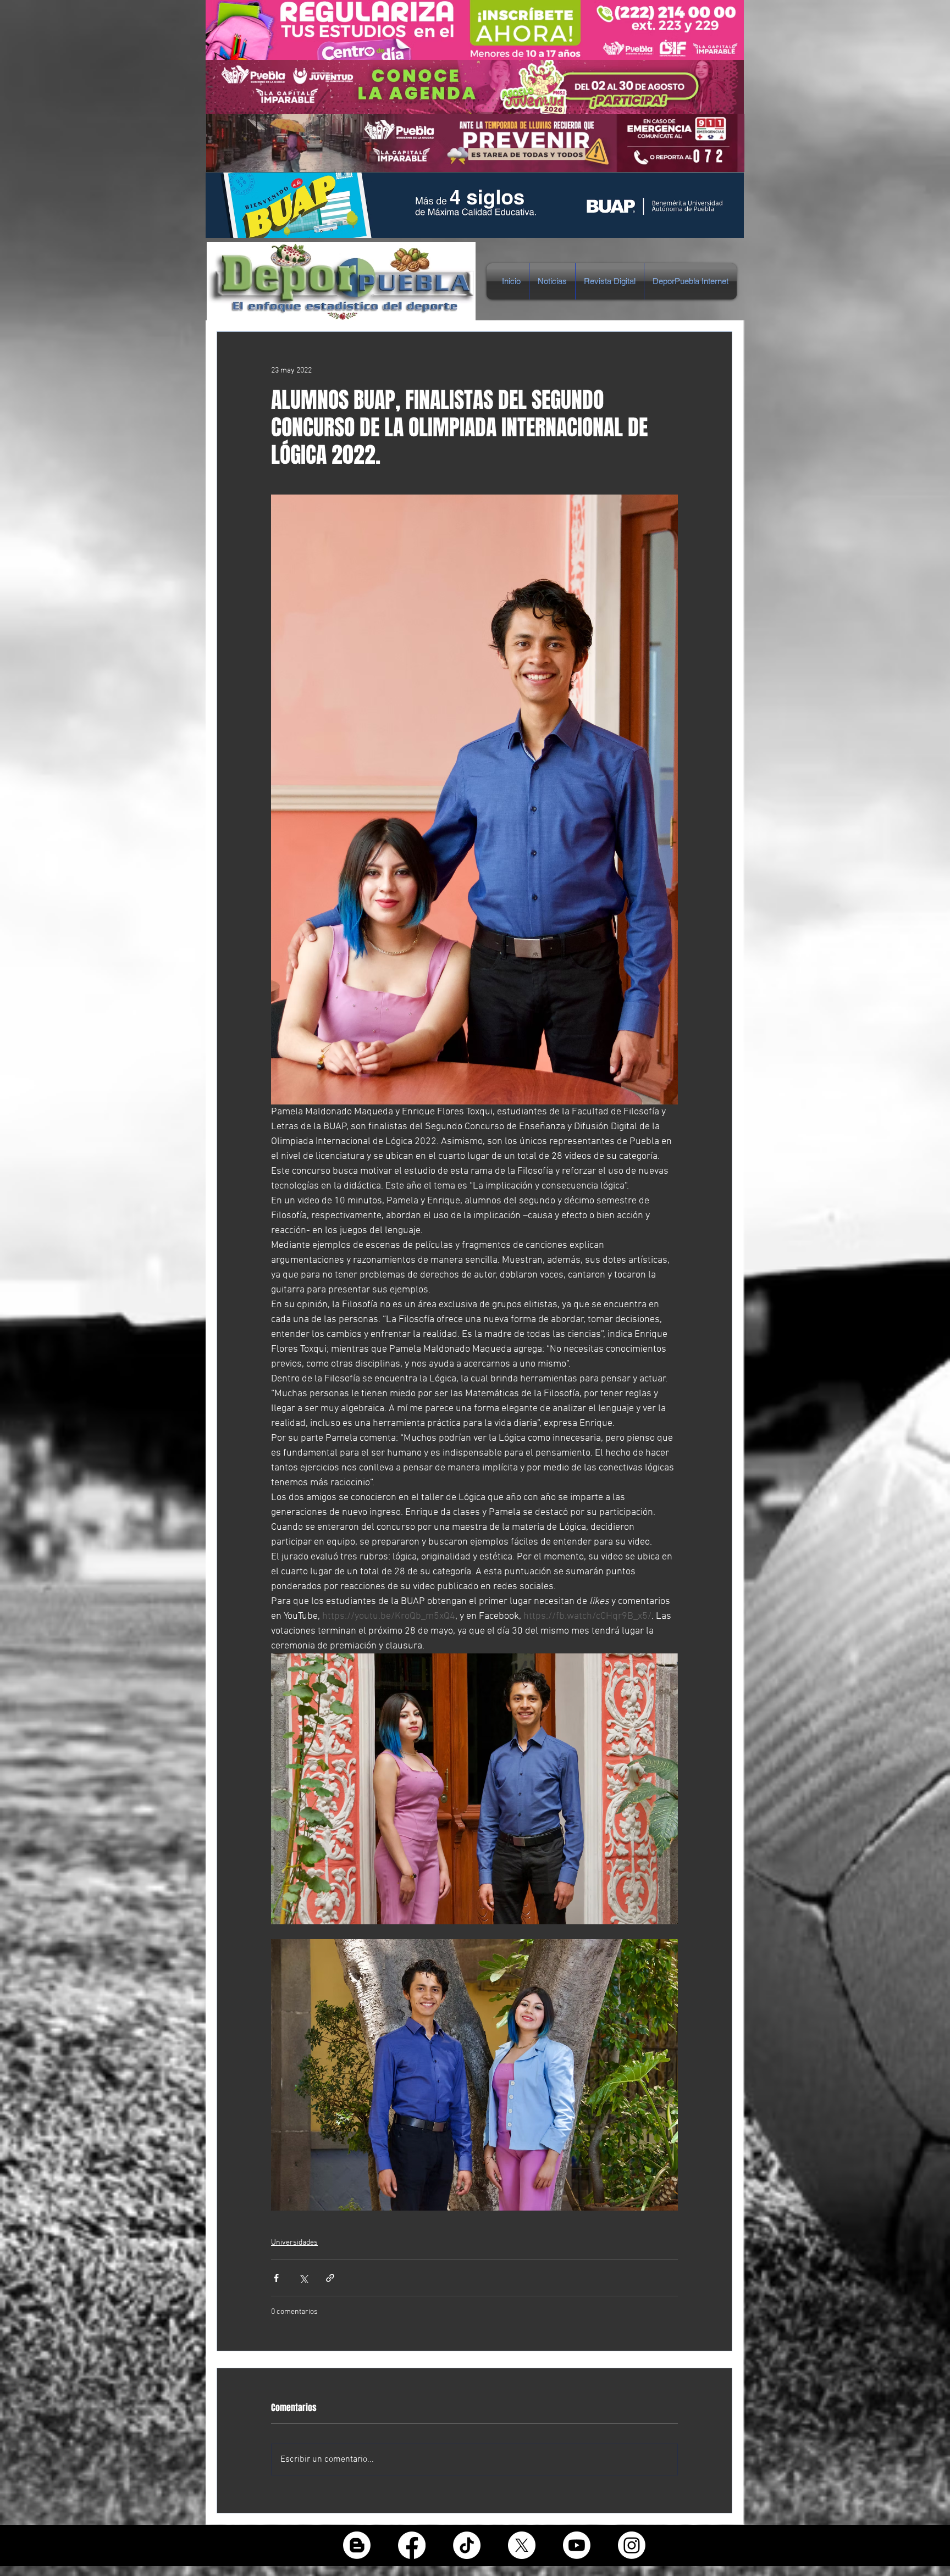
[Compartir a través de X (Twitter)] (303, 2278)
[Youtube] (577, 2545)
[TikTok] (467, 2545)
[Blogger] (357, 2545)
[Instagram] (632, 2545)
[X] (522, 2545)
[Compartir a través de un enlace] (330, 2278)
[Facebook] (412, 2545)
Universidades (294, 2243)
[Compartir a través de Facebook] (276, 2278)
